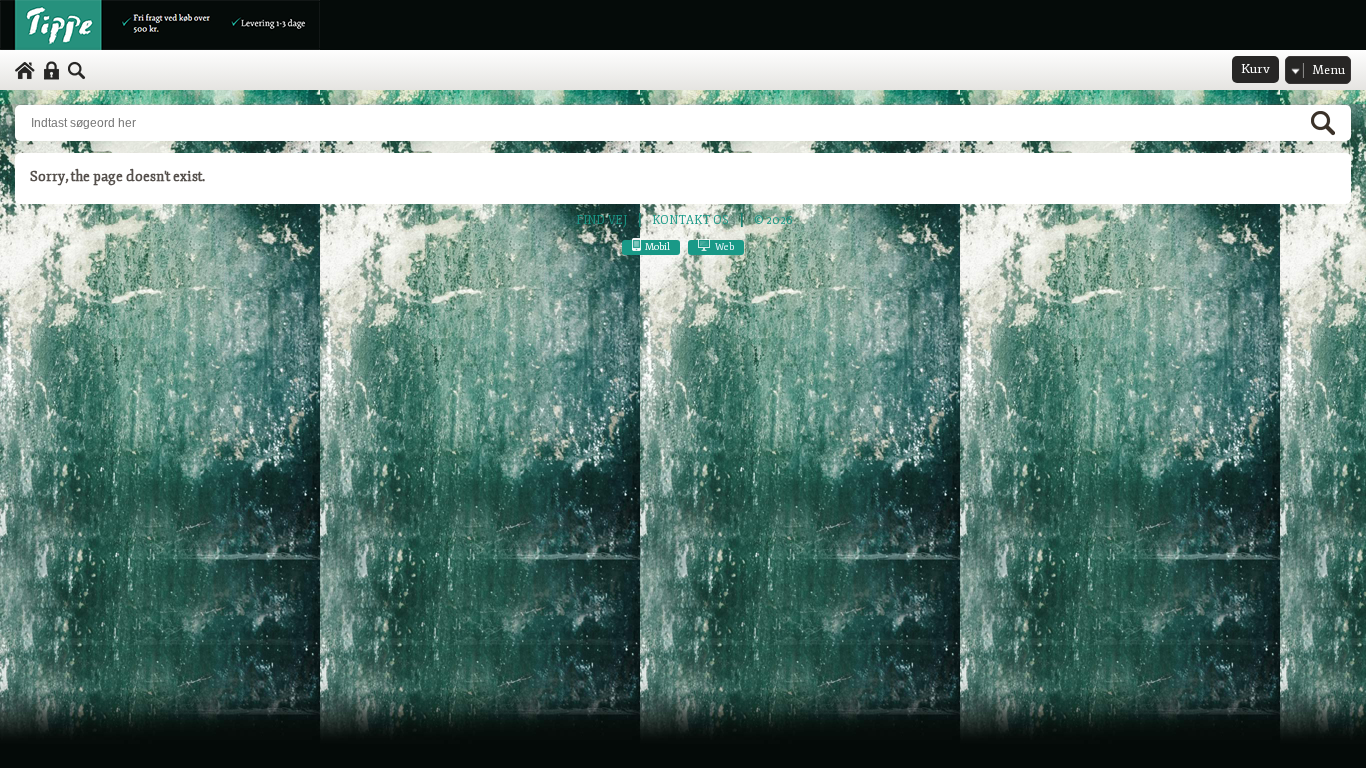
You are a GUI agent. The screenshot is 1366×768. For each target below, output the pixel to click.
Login (51, 71)
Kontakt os (690, 220)
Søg (77, 71)
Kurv (1255, 69)
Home (25, 71)
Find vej (601, 220)
